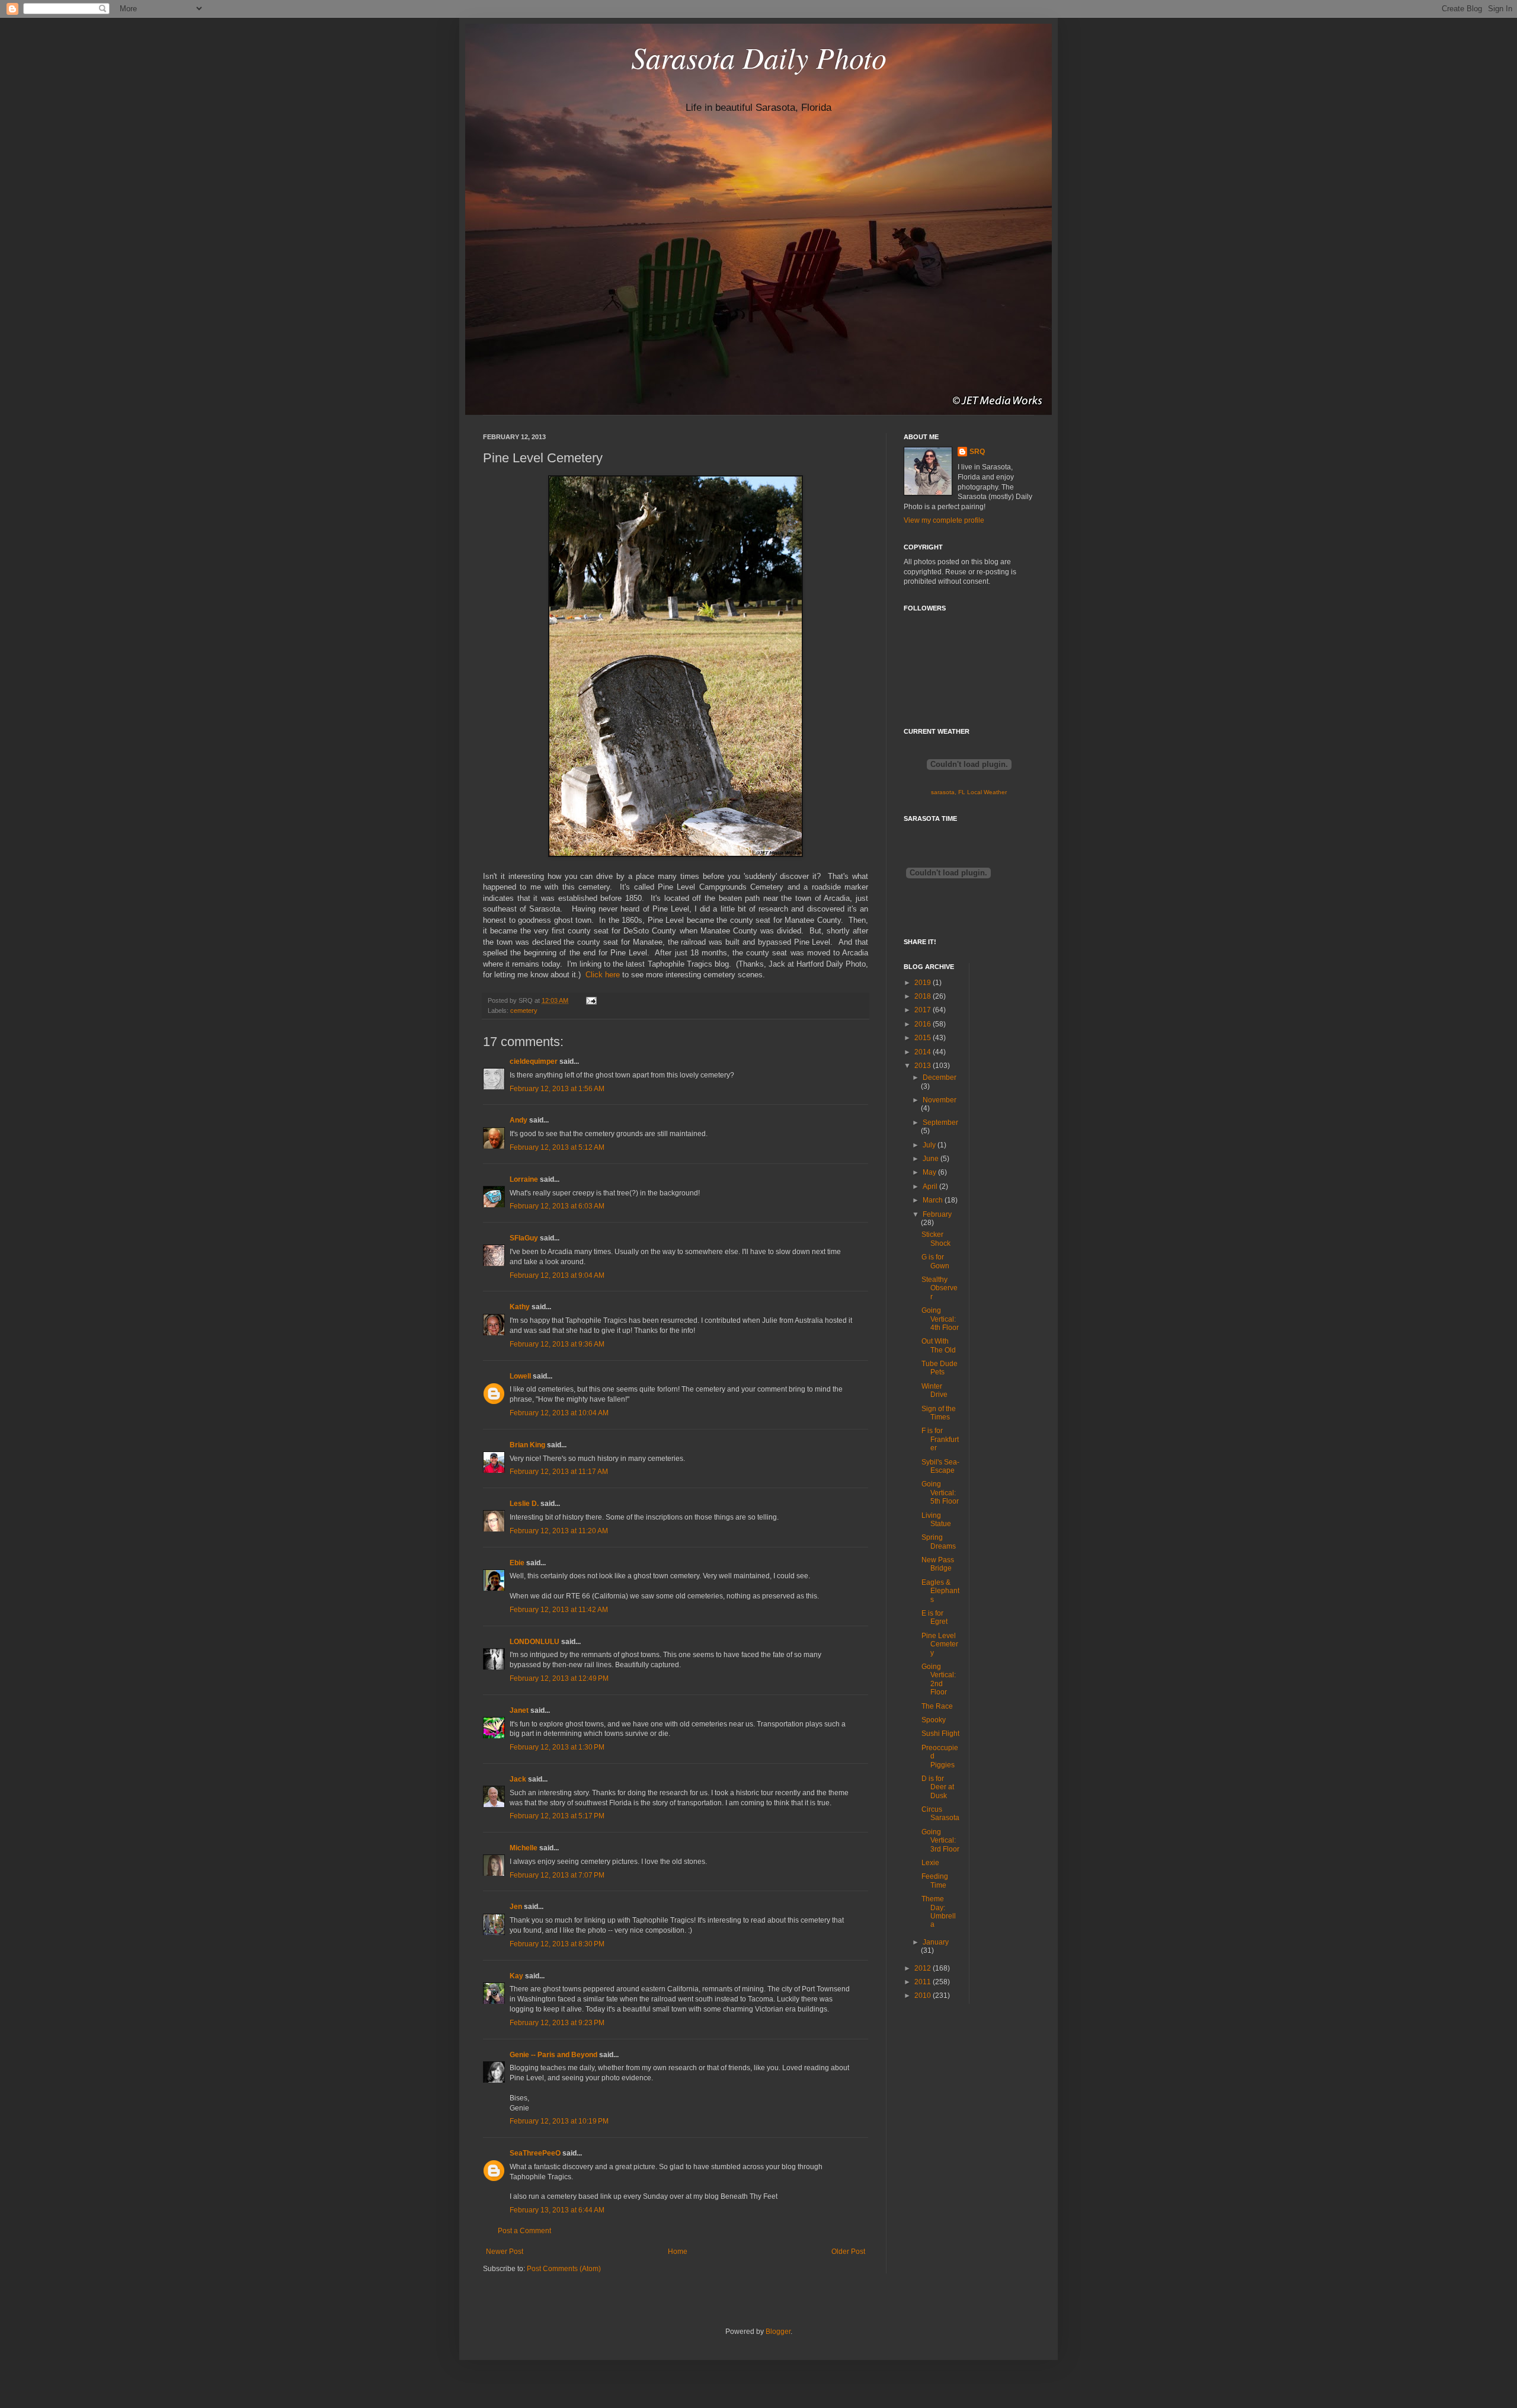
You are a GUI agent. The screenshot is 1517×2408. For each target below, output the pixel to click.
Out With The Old (939, 1345)
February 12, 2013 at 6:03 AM (557, 1206)
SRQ (977, 452)
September (940, 1123)
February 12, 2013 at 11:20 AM (559, 1531)
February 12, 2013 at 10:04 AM (559, 1413)
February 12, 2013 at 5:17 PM (557, 1816)
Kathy (520, 1307)
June (932, 1159)
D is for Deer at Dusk (938, 1787)
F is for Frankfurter (940, 1439)
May (930, 1172)
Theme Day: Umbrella (939, 1912)
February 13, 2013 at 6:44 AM (557, 2210)
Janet (519, 1710)
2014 (924, 1052)
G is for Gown (935, 1261)
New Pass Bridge (938, 1564)
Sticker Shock (936, 1239)
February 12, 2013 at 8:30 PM (557, 1944)
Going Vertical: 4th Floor (940, 1319)
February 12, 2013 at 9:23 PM (557, 2023)
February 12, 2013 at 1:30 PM (557, 1747)
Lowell (520, 1376)
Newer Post (505, 2252)
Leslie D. (524, 1504)
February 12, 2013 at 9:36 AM (557, 1344)
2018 (924, 996)
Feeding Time (935, 1881)
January (936, 1942)
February (937, 1214)
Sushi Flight (940, 1734)
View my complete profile (944, 520)
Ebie (517, 1563)
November (940, 1100)
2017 (924, 1010)
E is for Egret (934, 1617)
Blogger (778, 2332)
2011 (924, 1982)
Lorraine (524, 1179)
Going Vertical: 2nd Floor (939, 1679)
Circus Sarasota (940, 1814)
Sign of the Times (939, 1413)
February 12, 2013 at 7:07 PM (557, 1875)
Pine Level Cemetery (940, 1644)
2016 (924, 1024)
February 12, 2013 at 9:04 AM (557, 1275)
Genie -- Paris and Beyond (553, 2055)
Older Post (848, 2252)
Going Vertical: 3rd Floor (940, 1841)
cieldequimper (534, 1061)
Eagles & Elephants (940, 1591)
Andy (519, 1120)
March (934, 1200)
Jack (518, 1779)
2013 (924, 1066)
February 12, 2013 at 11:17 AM (559, 1472)
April (931, 1187)
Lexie (930, 1863)
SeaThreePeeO (535, 2153)
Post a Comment (524, 2231)
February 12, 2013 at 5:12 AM (557, 1147)
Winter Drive (934, 1390)
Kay (516, 1976)
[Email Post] (590, 1000)
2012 (924, 1968)
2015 (924, 1038)
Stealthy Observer (940, 1288)
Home (678, 2252)
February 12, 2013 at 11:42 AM (559, 1610)
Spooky (934, 1720)
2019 (924, 983)
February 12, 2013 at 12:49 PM (559, 1678)
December (940, 1077)
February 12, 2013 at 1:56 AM (557, 1089)
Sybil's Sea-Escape (940, 1466)
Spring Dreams (939, 1542)
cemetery (524, 1010)
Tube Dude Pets (940, 1368)
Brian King (527, 1445)
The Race (937, 1706)
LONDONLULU (535, 1642)
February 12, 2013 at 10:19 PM (559, 2121)
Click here (603, 975)
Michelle (524, 1848)
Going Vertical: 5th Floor (940, 1493)
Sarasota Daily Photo (759, 57)
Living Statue (936, 1520)
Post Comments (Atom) (564, 2269)
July (930, 1145)
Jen (516, 1907)
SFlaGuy (524, 1238)
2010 (924, 1996)
